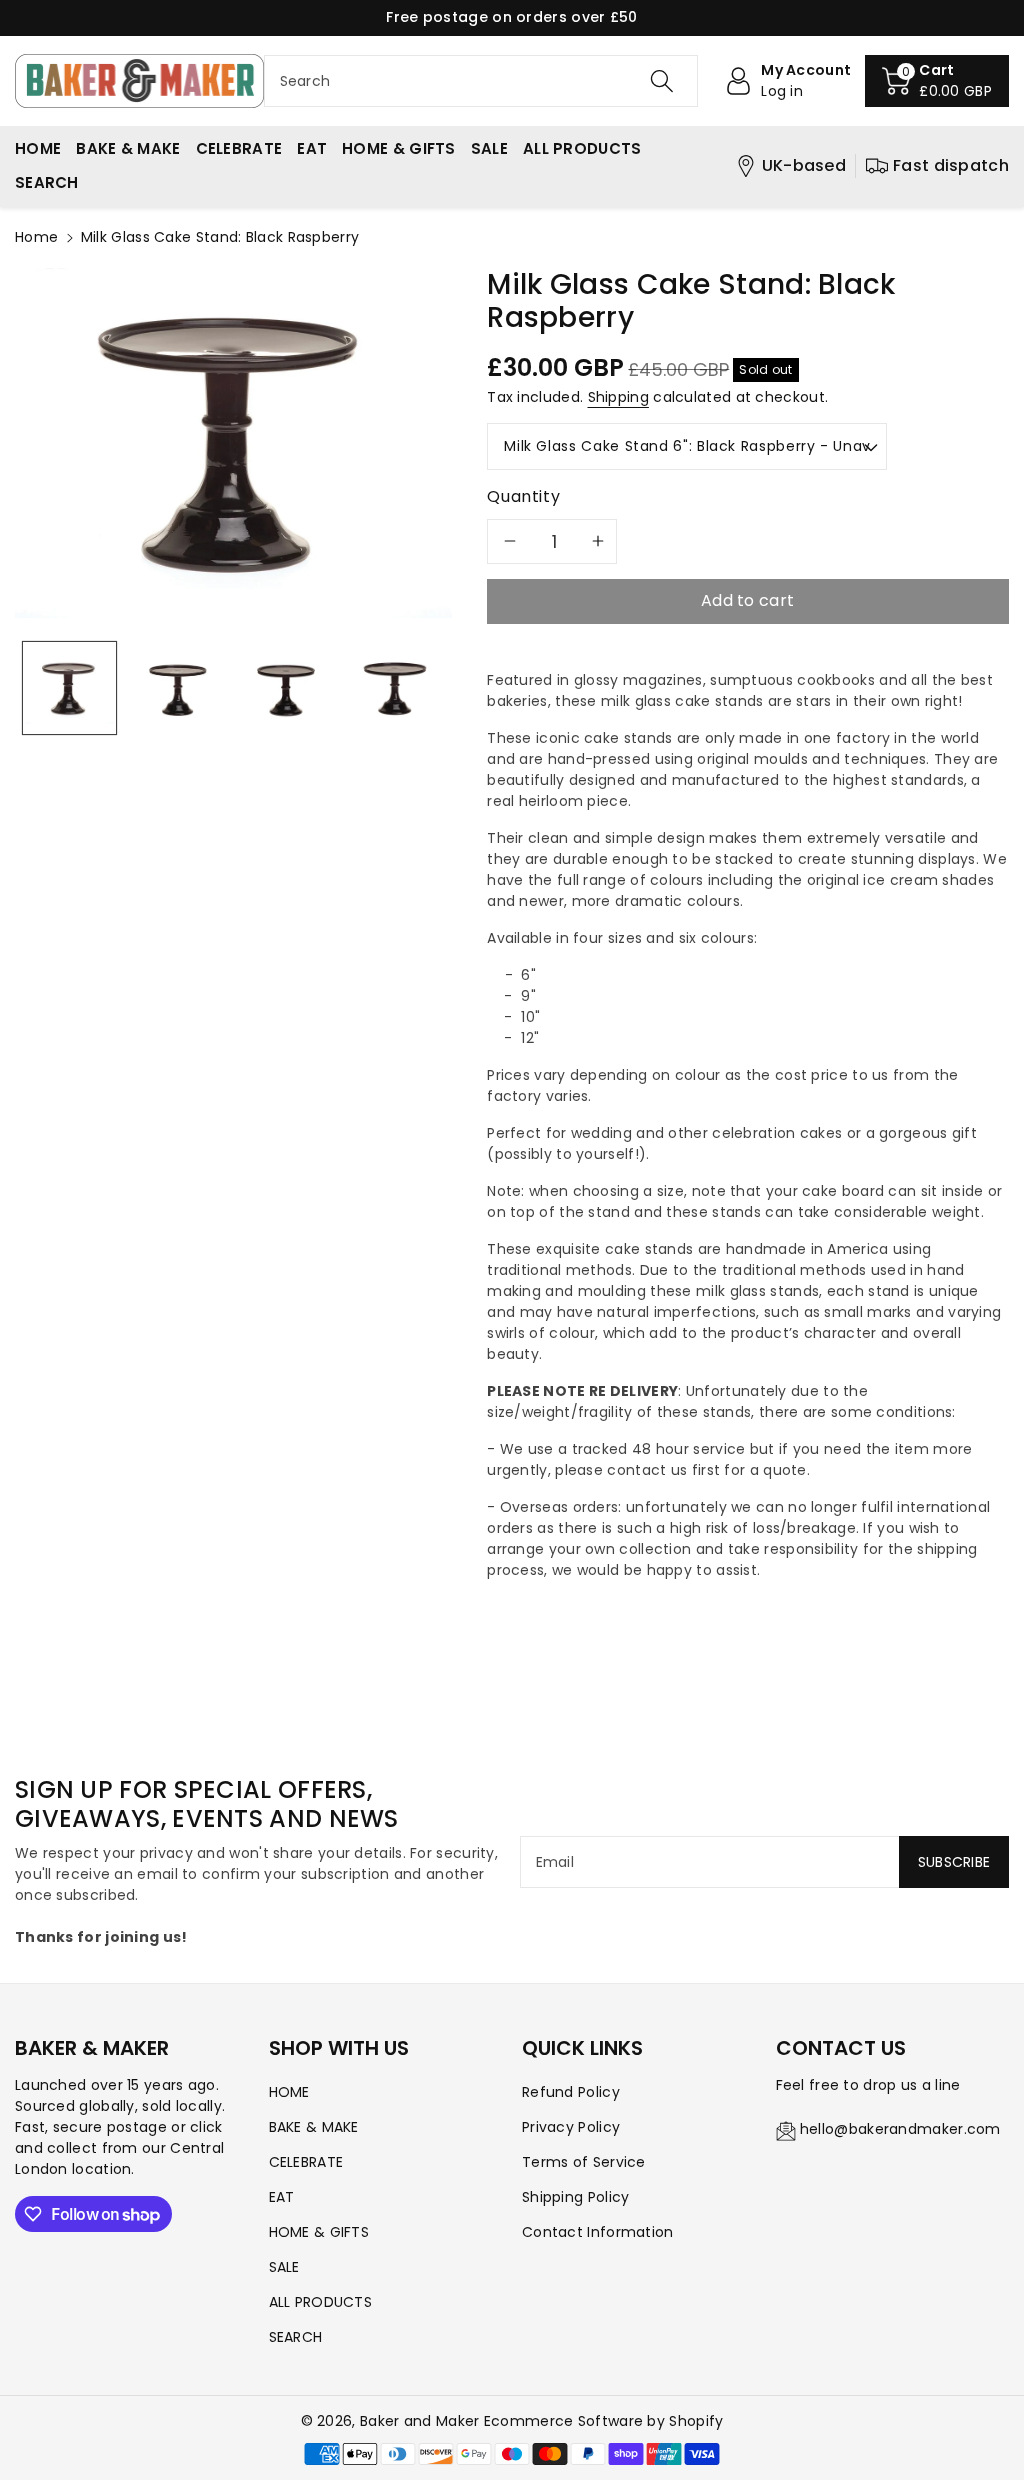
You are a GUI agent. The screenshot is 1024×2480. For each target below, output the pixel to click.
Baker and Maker (420, 2421)
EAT (282, 2197)
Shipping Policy (576, 2197)
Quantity (523, 496)
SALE (284, 2267)
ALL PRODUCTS (321, 2302)
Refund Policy (571, 2092)
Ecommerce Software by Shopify (604, 2421)
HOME (289, 2092)
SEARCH (296, 2337)
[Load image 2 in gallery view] (178, 688)
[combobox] (481, 81)
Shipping (618, 397)
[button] (937, 81)
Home (36, 237)
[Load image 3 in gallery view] (286, 688)
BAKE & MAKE (314, 2127)
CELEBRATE (306, 2162)
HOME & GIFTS (319, 2232)
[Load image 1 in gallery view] (69, 688)
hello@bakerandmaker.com (900, 2129)
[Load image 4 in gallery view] (395, 688)
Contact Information (598, 2232)
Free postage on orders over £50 (511, 17)
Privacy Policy (571, 2127)
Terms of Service (584, 2162)
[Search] (662, 81)
